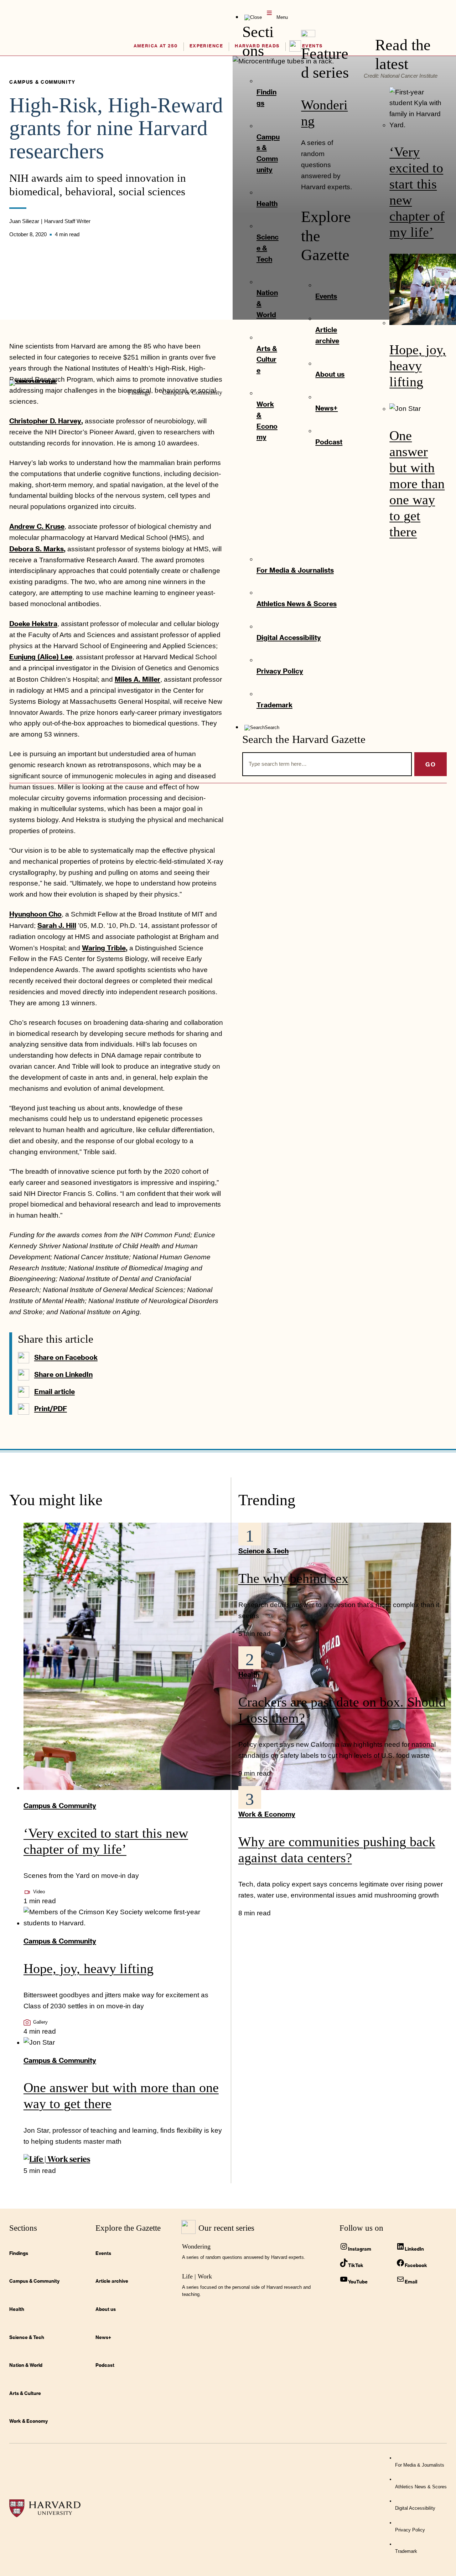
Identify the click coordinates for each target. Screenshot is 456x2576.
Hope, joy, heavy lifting (418, 366)
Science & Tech (263, 1551)
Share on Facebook (66, 1357)
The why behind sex (293, 1578)
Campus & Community (60, 1805)
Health (249, 1674)
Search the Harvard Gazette (304, 739)
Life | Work (197, 2276)
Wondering (196, 2246)
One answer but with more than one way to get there (417, 484)
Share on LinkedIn (63, 1374)
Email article (55, 1391)
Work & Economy (267, 1814)
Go (431, 764)
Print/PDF (51, 1408)
